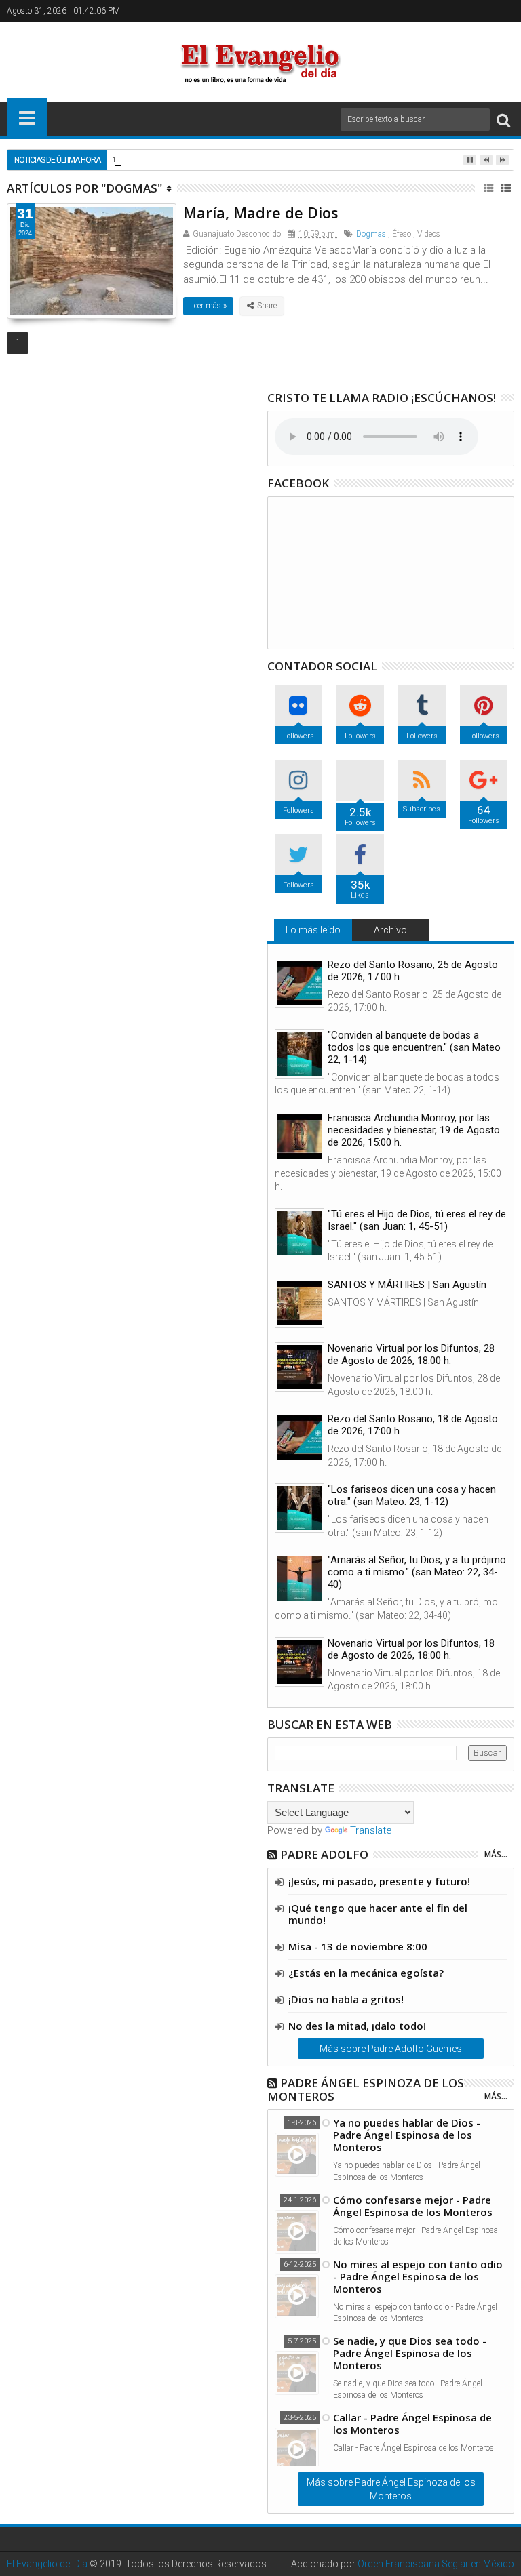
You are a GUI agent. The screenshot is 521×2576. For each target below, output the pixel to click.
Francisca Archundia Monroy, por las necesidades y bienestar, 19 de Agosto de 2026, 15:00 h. (414, 1130)
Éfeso (402, 234)
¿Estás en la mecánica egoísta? (366, 1973)
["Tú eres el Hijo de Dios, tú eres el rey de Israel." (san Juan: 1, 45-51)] (300, 1233)
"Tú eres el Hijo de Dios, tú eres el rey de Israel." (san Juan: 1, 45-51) (417, 1220)
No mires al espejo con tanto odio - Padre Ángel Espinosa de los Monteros (418, 2276)
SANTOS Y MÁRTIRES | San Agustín (407, 1285)
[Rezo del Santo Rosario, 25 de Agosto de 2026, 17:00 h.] (300, 983)
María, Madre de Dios (261, 212)
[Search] (503, 120)
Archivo (390, 930)
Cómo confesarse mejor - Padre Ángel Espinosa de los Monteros (413, 2206)
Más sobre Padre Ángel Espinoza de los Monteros (391, 2489)
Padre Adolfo (324, 1854)
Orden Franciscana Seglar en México (436, 2564)
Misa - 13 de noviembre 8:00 (358, 1946)
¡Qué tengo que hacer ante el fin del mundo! (378, 1914)
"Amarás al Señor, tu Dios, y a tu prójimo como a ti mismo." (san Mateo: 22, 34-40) (417, 1572)
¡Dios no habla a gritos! (346, 1999)
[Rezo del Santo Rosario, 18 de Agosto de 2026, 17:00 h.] (300, 1437)
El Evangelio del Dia (47, 2564)
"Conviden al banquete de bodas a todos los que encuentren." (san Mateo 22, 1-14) (414, 1047)
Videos (429, 234)
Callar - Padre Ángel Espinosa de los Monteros (412, 2423)
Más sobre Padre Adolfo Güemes (391, 2049)
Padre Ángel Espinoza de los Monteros (366, 2090)
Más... (496, 1854)
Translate (371, 1830)
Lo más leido (313, 930)
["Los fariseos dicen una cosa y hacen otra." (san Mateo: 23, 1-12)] (300, 1508)
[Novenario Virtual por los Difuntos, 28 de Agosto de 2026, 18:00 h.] (300, 1367)
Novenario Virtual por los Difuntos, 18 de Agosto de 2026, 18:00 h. (411, 1649)
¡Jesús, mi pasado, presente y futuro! (379, 1881)
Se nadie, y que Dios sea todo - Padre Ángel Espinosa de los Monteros (410, 2353)
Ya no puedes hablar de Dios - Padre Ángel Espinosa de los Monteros (407, 2135)
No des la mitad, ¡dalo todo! (357, 2026)
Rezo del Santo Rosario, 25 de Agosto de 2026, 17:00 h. (413, 971)
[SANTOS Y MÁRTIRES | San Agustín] (300, 1303)
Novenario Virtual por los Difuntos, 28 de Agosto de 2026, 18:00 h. (411, 1354)
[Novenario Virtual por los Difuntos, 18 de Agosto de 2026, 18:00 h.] (300, 1662)
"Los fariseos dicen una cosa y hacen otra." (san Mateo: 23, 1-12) (412, 1495)
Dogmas (371, 234)
